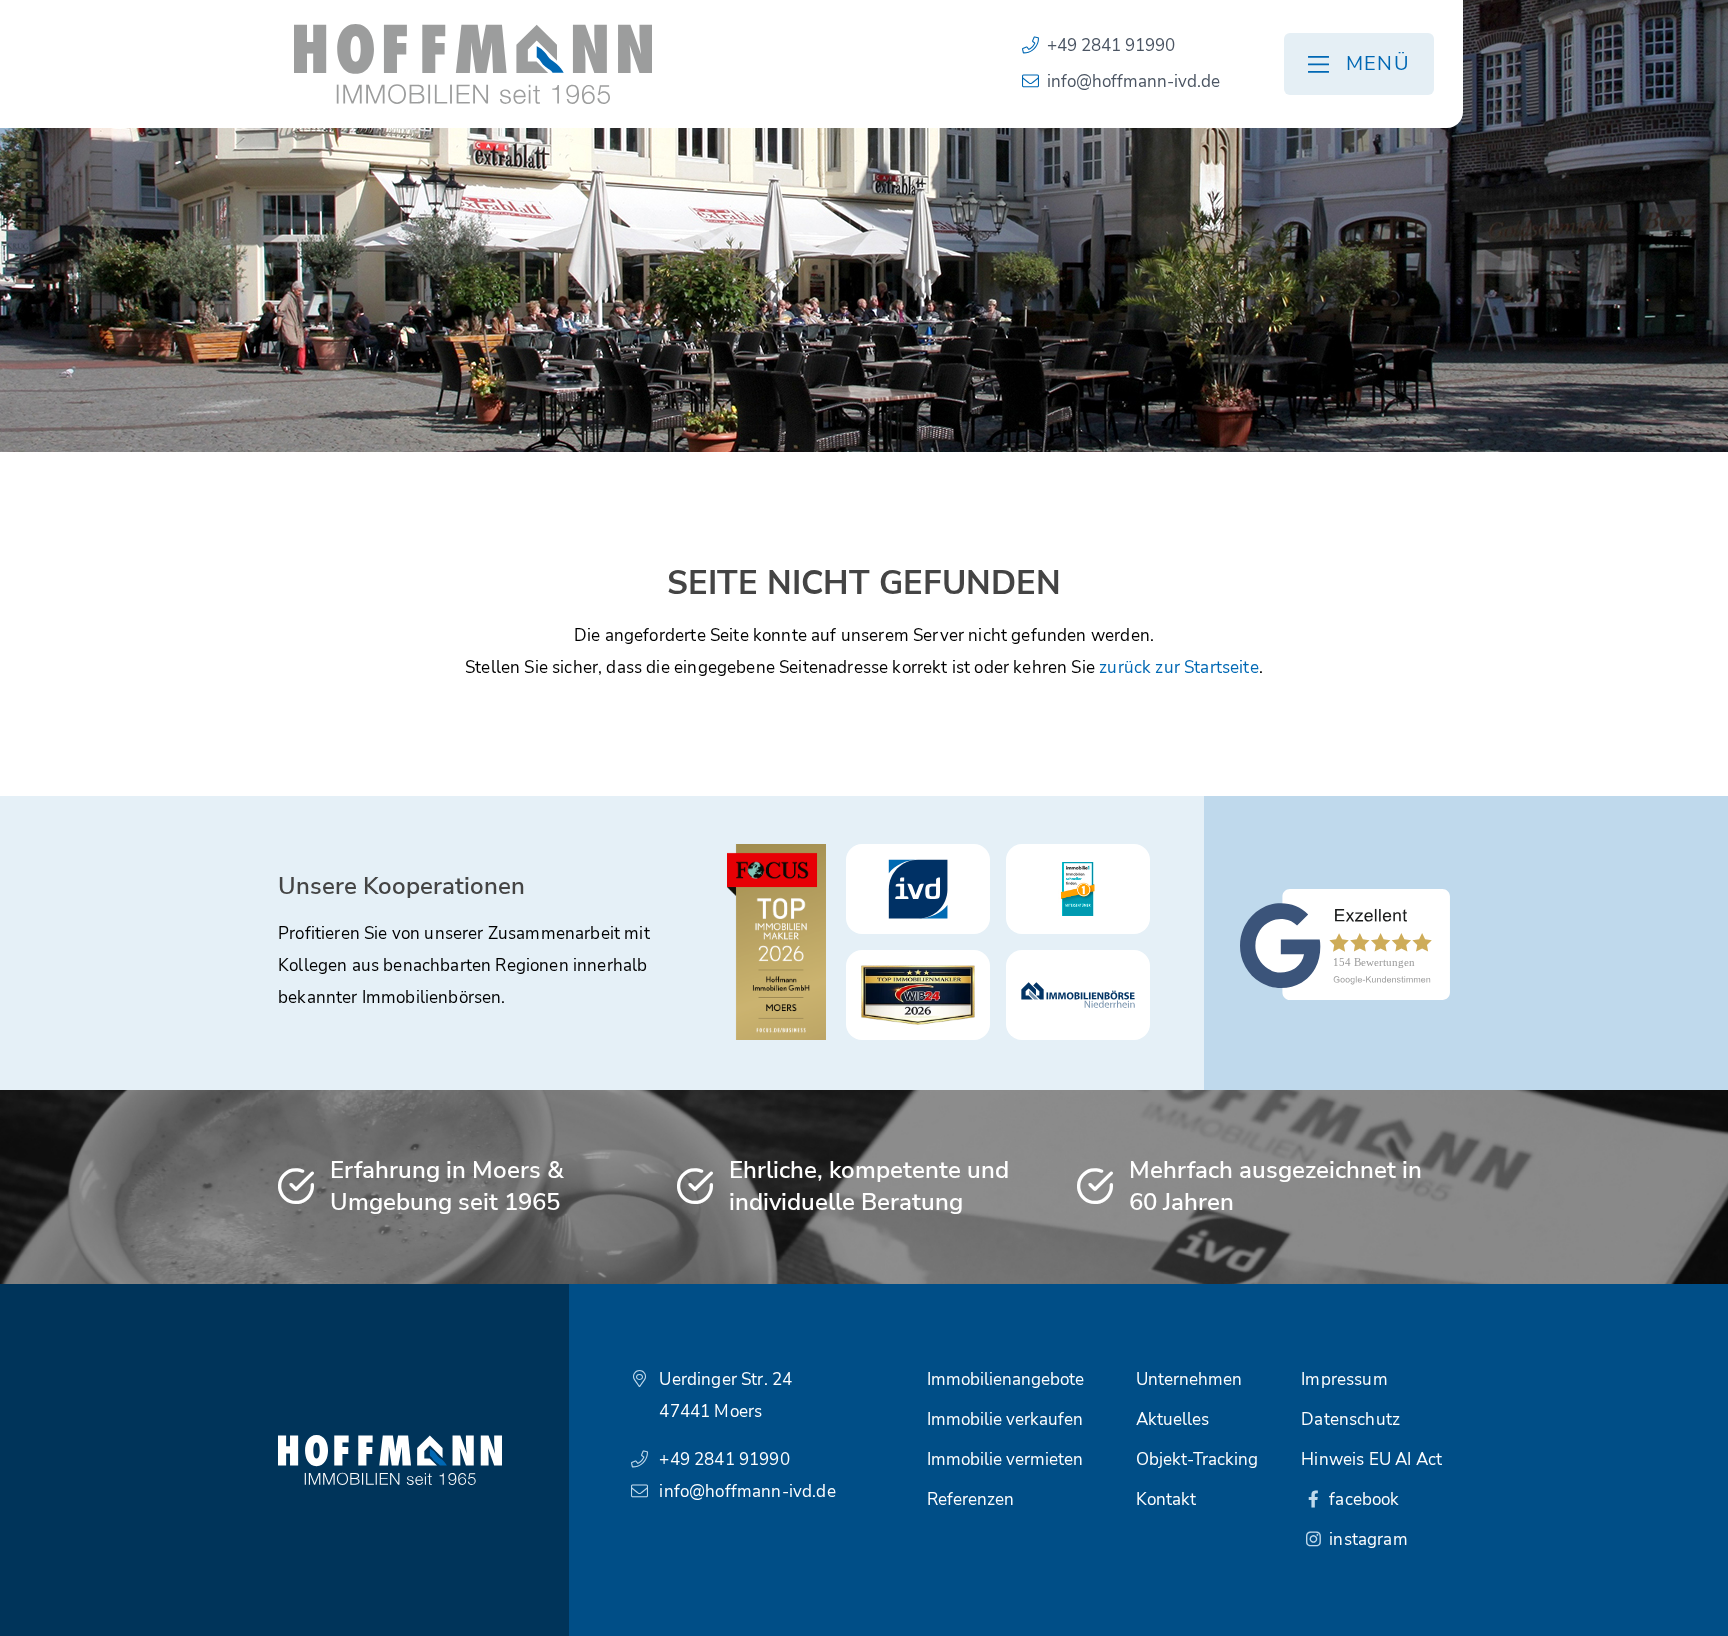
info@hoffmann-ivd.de (1133, 81)
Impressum (1344, 1379)
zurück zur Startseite (1179, 667)
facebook (1362, 1499)
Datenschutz (1350, 1419)
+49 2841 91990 (1111, 45)
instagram (1366, 1539)
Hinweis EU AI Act (1371, 1459)
